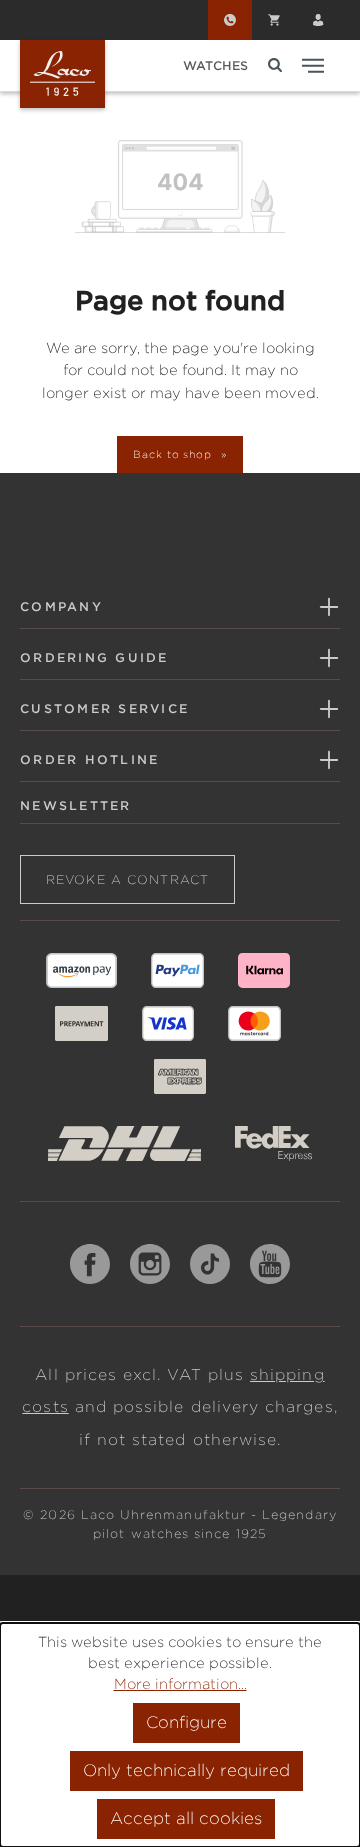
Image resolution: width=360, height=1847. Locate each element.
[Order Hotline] (230, 20)
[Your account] (318, 20)
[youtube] (270, 1264)
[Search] (275, 65)
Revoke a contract (127, 879)
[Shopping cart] (274, 20)
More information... (180, 1684)
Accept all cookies (186, 1818)
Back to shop (174, 454)
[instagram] (150, 1264)
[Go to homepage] (62, 74)
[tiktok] (210, 1264)
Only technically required (186, 1770)
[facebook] (90, 1264)
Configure (186, 1722)
